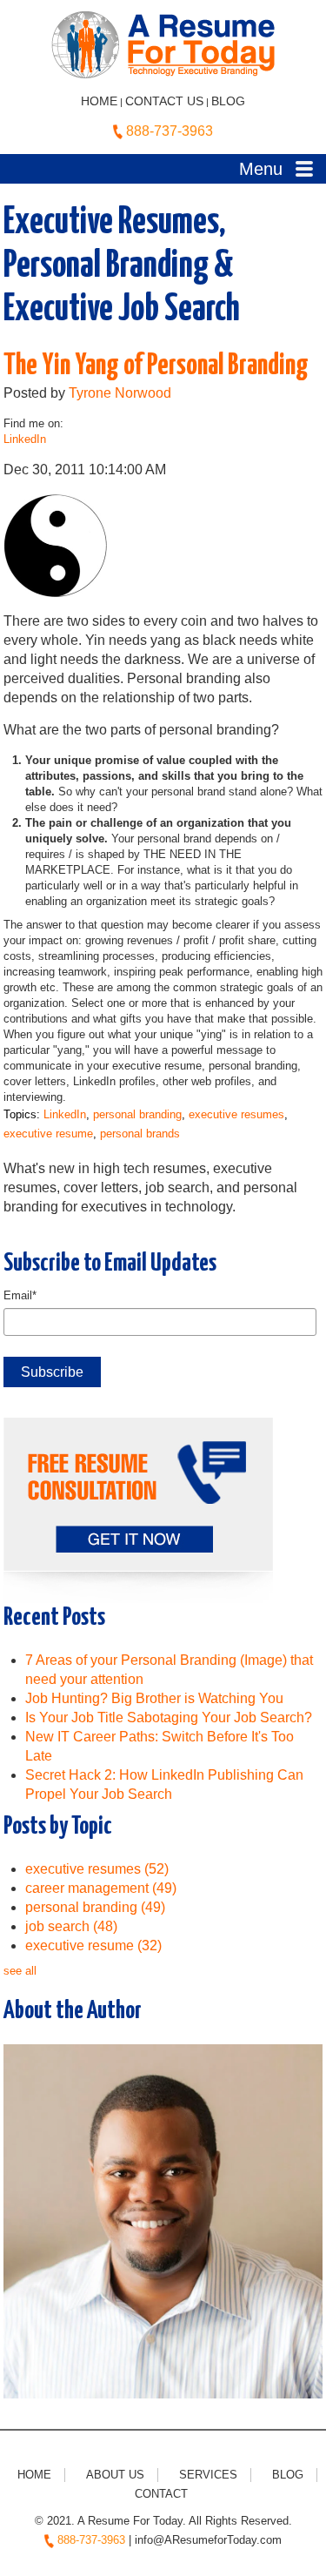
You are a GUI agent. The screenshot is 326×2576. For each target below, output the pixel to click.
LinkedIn (25, 439)
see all (20, 1971)
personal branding (137, 1114)
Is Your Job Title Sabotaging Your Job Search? (169, 1717)
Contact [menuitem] (161, 2494)
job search (71, 1926)
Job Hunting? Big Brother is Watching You (154, 1698)
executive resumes (236, 1114)
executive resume (48, 1134)
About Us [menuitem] (115, 2475)
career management (101, 1888)
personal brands (140, 1134)
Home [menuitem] (34, 2475)
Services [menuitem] (208, 2475)
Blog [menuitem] (288, 2475)
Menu (261, 169)
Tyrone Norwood (120, 393)
